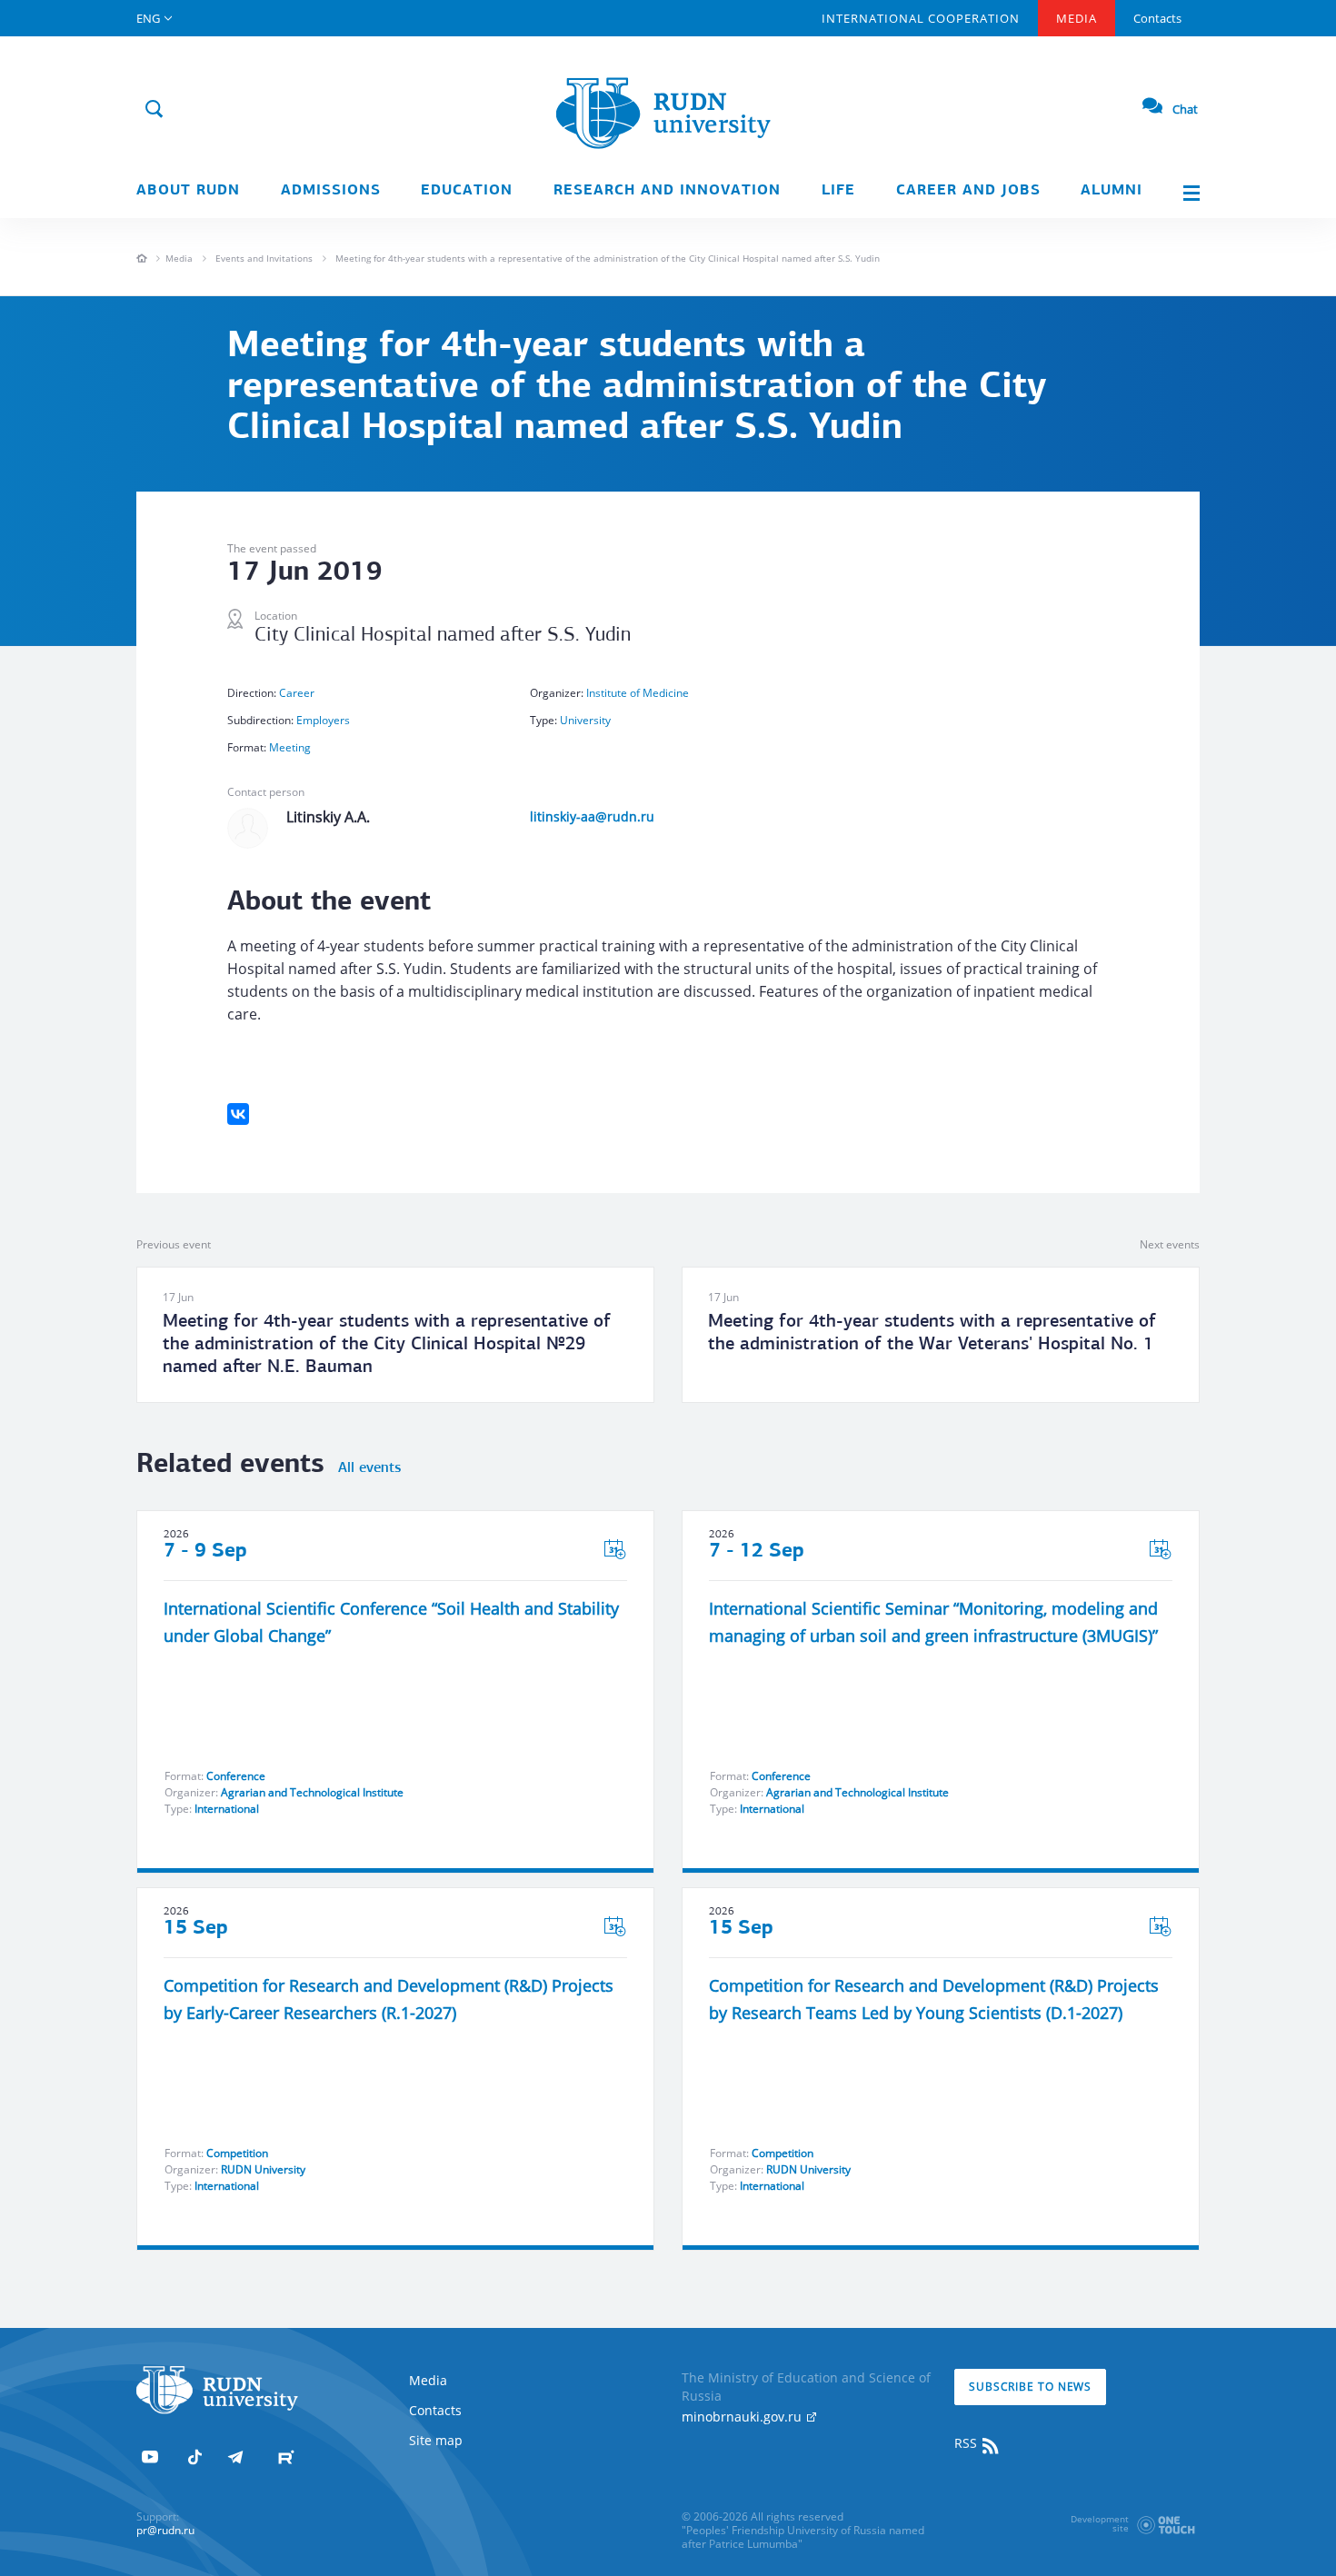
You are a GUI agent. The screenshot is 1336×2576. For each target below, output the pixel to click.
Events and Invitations (264, 258)
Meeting (290, 747)
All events (369, 1468)
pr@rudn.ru (165, 2530)
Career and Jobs (968, 191)
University (585, 720)
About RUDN (188, 191)
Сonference (236, 1776)
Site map (436, 2440)
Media (1077, 18)
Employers (323, 720)
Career (297, 693)
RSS (967, 2443)
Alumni (1112, 191)
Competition (237, 2153)
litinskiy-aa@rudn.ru (592, 816)
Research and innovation (667, 191)
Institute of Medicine (638, 693)
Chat (1185, 109)
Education (467, 191)
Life (838, 191)
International (227, 1809)
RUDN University (263, 2169)
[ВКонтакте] (238, 1114)
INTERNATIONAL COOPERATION (921, 18)
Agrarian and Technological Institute (312, 1792)
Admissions (331, 191)
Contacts (1157, 18)
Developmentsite (1100, 2523)
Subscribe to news (1030, 2387)
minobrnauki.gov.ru (743, 2417)
